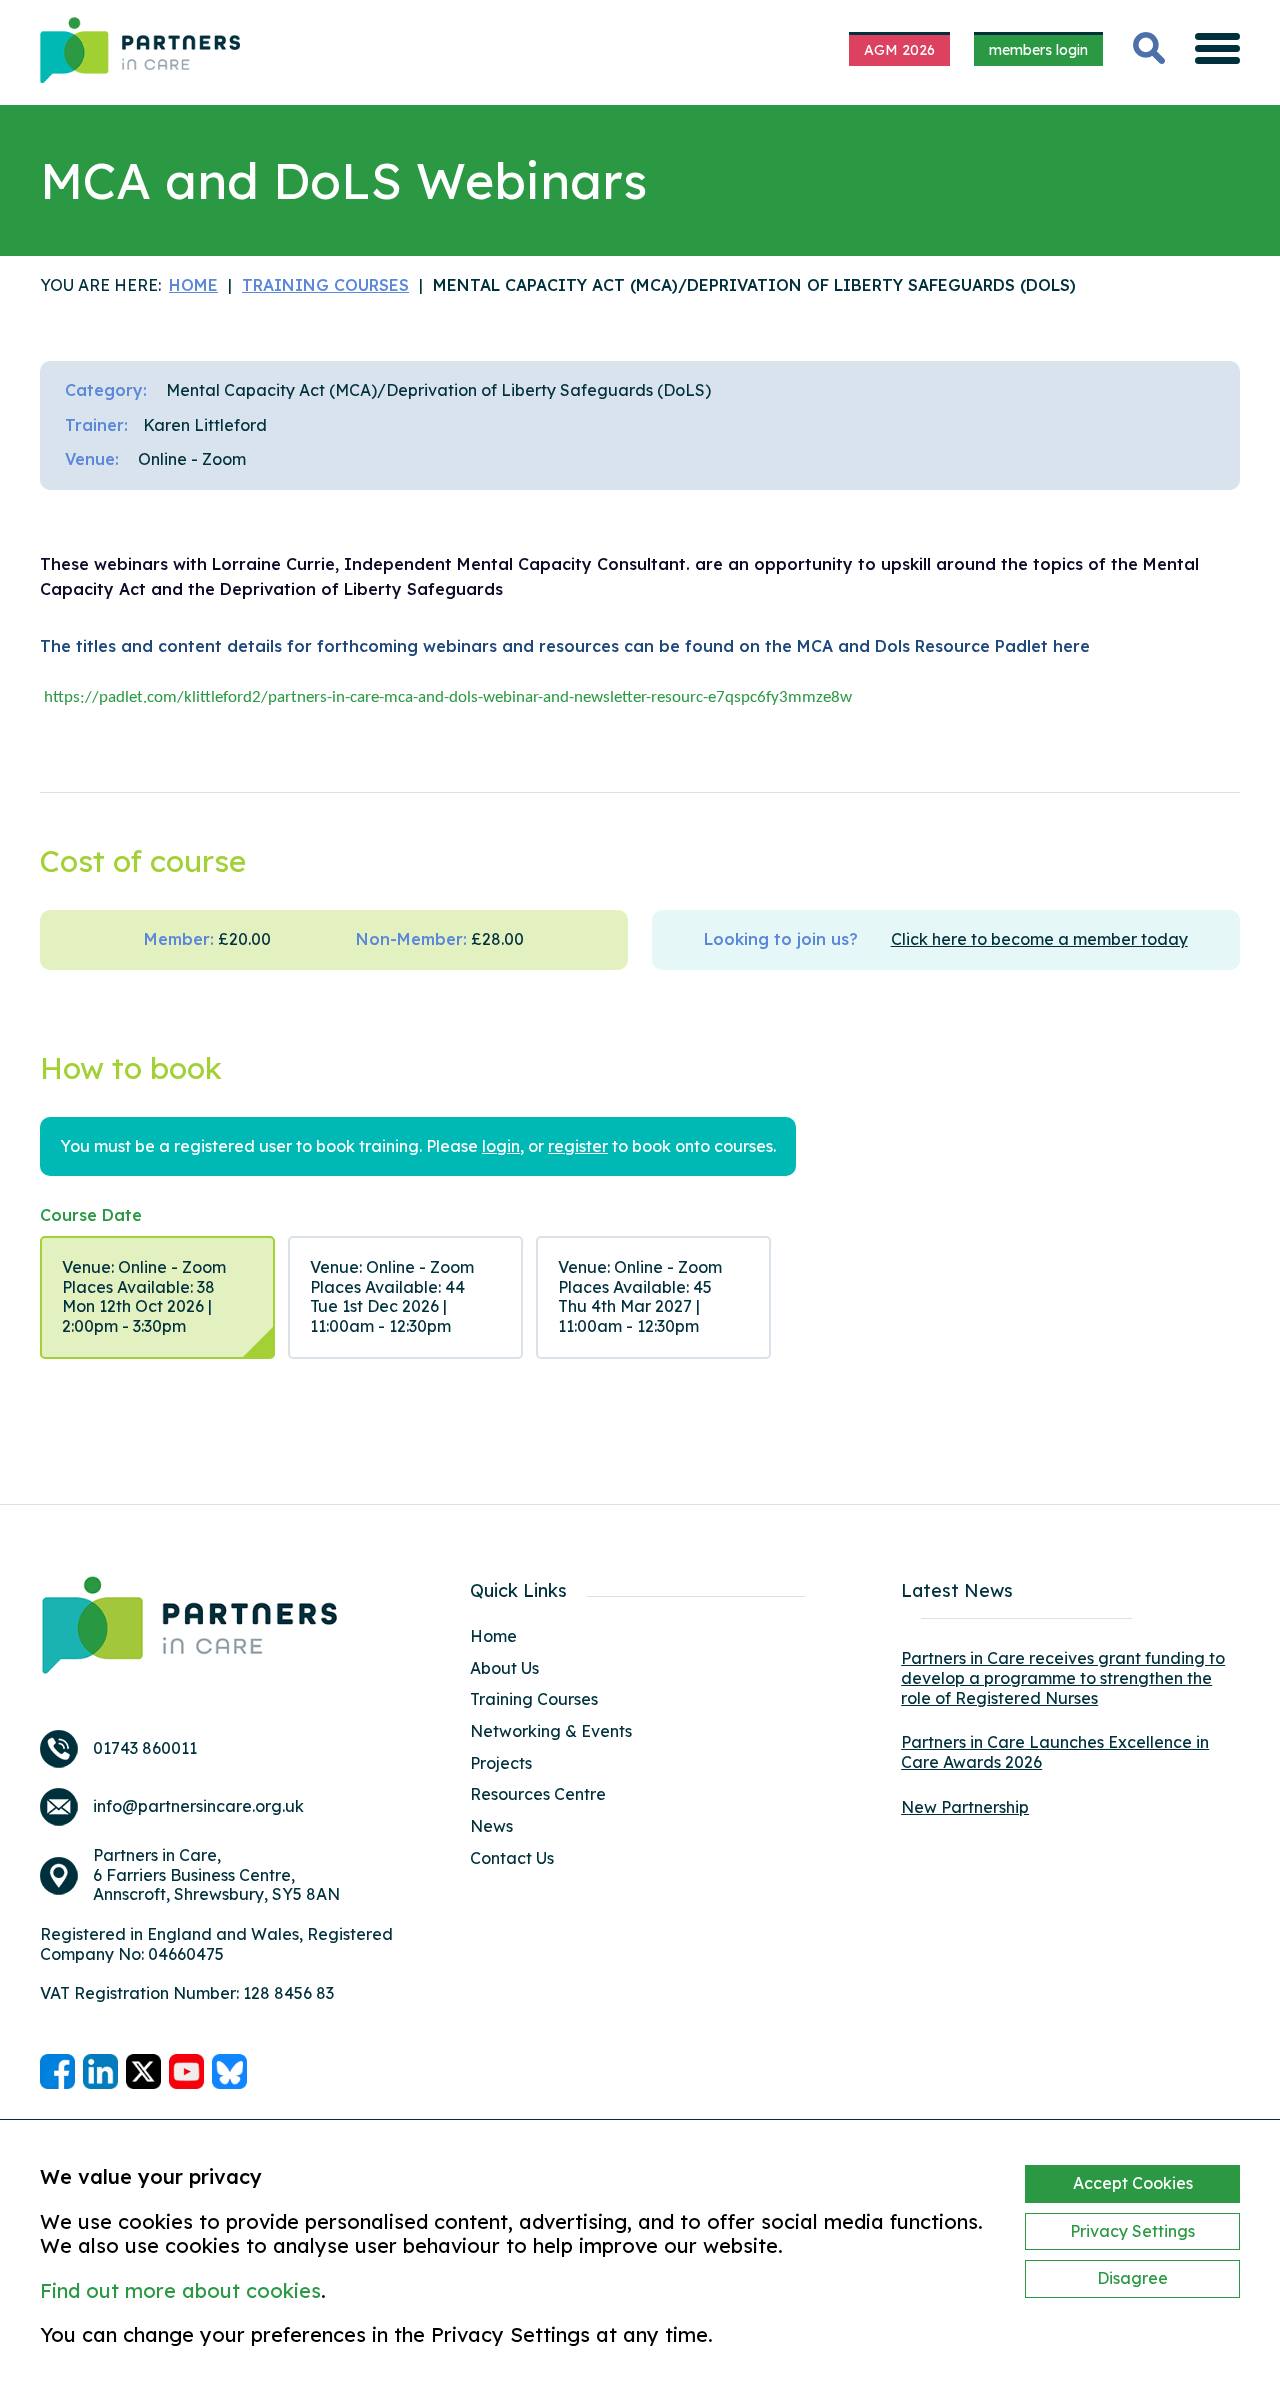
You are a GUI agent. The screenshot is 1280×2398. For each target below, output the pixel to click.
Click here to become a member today (1039, 939)
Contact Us (512, 1858)
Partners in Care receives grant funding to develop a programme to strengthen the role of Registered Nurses (1063, 1677)
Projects (501, 1763)
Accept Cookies (1133, 2183)
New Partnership (965, 1807)
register (578, 1146)
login (501, 1146)
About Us (504, 1668)
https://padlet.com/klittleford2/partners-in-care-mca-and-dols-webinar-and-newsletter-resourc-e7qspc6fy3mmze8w (448, 697)
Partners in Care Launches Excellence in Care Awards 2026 (1055, 1752)
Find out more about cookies (180, 2290)
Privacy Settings (1132, 2231)
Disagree (1132, 2278)
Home (493, 1636)
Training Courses (534, 1699)
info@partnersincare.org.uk (198, 1806)
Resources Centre (538, 1794)
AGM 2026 (899, 50)
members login (1038, 50)
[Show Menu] (1217, 48)
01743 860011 (145, 1748)
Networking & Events (551, 1731)
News (491, 1826)
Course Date (91, 1215)
